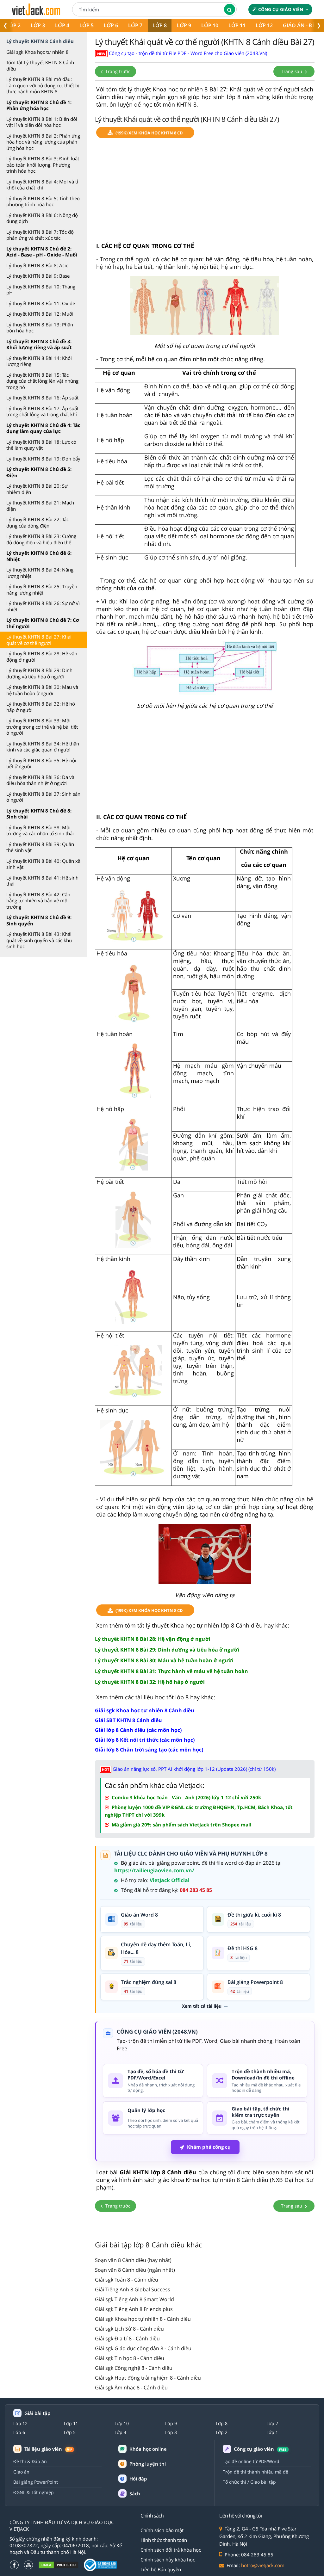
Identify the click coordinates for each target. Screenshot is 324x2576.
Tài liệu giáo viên (48, 2449)
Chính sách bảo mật (162, 2530)
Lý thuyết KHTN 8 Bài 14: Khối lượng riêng (39, 361)
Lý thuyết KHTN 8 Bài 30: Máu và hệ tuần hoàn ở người (42, 690)
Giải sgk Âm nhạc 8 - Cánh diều (131, 2388)
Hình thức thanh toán (164, 2540)
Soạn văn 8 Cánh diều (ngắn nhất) (135, 2270)
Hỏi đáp (138, 2479)
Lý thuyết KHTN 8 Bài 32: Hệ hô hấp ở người (41, 707)
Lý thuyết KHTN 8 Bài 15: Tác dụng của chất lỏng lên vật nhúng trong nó (42, 381)
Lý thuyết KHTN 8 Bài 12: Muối (40, 314)
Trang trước (117, 71)
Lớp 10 (210, 25)
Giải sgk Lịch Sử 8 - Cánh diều (129, 2329)
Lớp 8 (160, 25)
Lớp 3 (38, 25)
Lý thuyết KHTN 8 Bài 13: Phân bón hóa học (40, 328)
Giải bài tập (37, 2413)
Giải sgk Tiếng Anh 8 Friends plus (134, 2309)
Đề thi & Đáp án (30, 2461)
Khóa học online (148, 2449)
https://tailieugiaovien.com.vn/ (154, 1870)
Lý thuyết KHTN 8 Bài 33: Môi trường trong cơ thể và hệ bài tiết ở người (42, 727)
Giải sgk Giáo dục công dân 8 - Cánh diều (143, 2348)
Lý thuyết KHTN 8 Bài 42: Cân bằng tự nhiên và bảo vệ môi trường (38, 901)
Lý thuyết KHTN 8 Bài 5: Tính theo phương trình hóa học (43, 201)
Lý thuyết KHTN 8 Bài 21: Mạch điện (40, 506)
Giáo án (21, 2472)
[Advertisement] (205, 193)
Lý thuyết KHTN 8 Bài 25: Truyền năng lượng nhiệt (42, 590)
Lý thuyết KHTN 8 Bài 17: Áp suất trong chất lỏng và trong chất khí (42, 411)
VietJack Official (170, 1880)
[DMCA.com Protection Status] (59, 2565)
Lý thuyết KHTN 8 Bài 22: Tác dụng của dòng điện (37, 522)
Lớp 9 (184, 25)
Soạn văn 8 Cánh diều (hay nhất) (133, 2260)
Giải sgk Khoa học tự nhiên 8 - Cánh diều (143, 2319)
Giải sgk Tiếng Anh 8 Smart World (134, 2299)
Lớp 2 (222, 2432)
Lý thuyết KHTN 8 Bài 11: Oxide (41, 303)
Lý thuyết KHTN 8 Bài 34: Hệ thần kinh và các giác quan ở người (43, 747)
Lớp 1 (272, 2432)
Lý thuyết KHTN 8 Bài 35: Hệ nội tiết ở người (41, 763)
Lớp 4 (62, 25)
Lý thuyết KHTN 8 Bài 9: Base (38, 276)
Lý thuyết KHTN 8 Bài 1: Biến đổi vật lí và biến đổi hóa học (42, 122)
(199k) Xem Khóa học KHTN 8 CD (149, 133)
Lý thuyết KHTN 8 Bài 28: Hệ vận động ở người (42, 657)
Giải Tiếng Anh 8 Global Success (133, 2289)
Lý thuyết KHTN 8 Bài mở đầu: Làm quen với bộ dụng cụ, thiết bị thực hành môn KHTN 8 (43, 85)
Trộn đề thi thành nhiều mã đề (255, 2472)
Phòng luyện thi (148, 2464)
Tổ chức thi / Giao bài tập (249, 2482)
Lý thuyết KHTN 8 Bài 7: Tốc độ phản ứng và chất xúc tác (40, 235)
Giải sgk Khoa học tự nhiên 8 (37, 52)
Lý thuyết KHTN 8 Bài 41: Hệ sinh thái (42, 881)
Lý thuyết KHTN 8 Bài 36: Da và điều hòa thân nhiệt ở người (40, 780)
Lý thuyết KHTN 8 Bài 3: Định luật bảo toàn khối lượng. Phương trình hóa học (43, 165)
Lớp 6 (111, 25)
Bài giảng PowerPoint (36, 2482)
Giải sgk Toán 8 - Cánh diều (127, 2280)
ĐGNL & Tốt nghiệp (34, 2492)
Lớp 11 (237, 25)
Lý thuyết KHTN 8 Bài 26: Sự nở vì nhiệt (43, 606)
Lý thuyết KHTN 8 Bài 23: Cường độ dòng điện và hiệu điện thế (41, 539)
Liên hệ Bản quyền (161, 2569)
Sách (135, 2493)
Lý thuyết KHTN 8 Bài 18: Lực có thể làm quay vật (41, 445)
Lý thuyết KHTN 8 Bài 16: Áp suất (42, 398)
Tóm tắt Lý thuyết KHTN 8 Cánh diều (40, 65)
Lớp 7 (135, 25)
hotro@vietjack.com (263, 2565)
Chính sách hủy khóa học (168, 2560)
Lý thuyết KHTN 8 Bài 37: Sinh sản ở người (43, 797)
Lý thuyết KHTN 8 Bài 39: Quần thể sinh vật (40, 847)
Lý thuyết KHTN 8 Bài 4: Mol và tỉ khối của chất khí (42, 185)
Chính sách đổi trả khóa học (171, 2550)
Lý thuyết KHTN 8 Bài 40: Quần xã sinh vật (43, 864)
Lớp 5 (87, 25)
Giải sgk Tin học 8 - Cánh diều (130, 2358)
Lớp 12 (264, 25)
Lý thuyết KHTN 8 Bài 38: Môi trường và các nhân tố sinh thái (40, 831)
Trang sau (292, 71)
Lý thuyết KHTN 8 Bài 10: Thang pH (41, 290)
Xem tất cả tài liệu (202, 2006)
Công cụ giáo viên (281, 9)
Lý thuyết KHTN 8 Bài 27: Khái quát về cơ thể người (39, 640)
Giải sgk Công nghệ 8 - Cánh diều (134, 2368)
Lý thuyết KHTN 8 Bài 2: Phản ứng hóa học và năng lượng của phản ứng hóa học (43, 142)
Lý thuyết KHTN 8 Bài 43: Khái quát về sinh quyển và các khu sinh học (39, 940)
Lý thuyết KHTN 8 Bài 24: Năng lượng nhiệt (40, 573)
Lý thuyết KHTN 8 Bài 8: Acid (37, 265)
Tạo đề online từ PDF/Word (251, 2461)
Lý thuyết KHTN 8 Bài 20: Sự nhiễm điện (37, 489)
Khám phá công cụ (209, 2147)
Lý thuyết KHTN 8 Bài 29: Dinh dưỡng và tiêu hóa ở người (39, 673)
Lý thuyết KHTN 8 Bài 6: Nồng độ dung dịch (42, 218)
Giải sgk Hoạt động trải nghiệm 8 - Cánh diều (148, 2378)
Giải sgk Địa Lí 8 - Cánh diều (127, 2338)
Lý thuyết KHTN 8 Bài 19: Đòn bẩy (43, 459)
